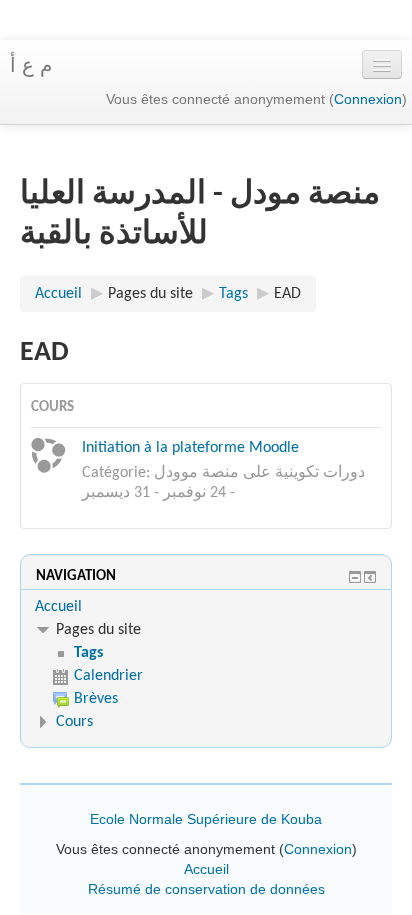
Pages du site (150, 294)
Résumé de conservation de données (206, 889)
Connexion (368, 99)
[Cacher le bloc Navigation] (355, 577)
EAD (287, 294)
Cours (74, 722)
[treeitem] (206, 607)
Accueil (58, 607)
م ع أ (31, 65)
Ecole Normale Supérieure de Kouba (206, 819)
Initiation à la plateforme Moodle (190, 448)
